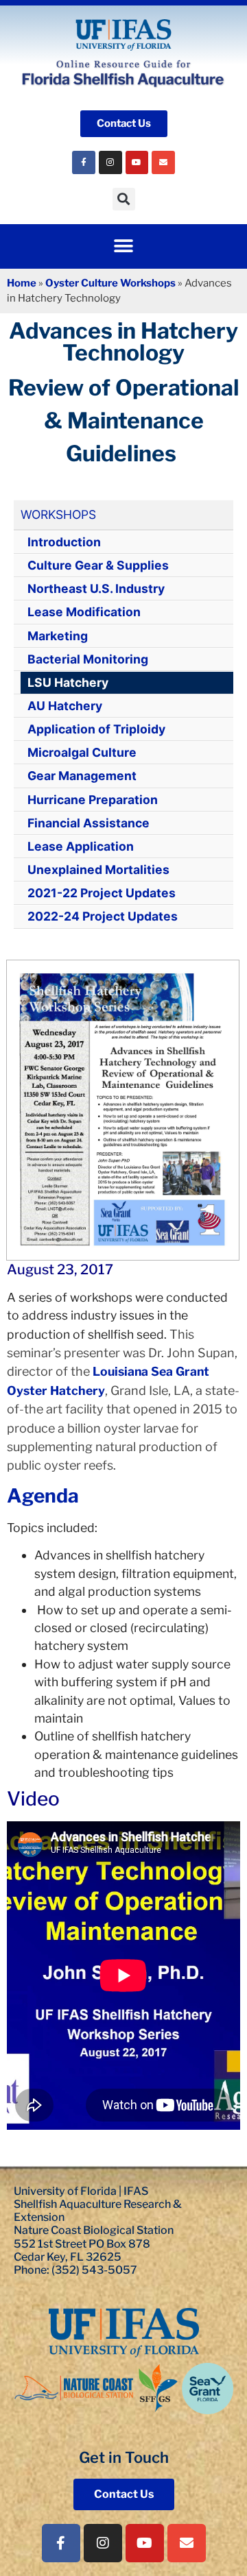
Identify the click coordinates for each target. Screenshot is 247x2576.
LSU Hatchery (68, 682)
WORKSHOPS (58, 514)
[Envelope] (163, 162)
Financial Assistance (89, 823)
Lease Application (81, 846)
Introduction (64, 542)
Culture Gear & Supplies (98, 565)
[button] (124, 199)
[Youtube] (137, 162)
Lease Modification (84, 612)
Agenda (43, 1496)
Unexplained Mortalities (98, 870)
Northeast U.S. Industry (96, 588)
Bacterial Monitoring (88, 659)
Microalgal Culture (82, 752)
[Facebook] (84, 162)
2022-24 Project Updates (103, 916)
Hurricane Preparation (93, 800)
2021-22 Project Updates (102, 893)
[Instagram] (110, 162)
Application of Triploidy (96, 729)
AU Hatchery (65, 706)
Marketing (58, 636)
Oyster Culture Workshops (110, 283)
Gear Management (82, 776)
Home (22, 283)
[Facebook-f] (61, 2543)
